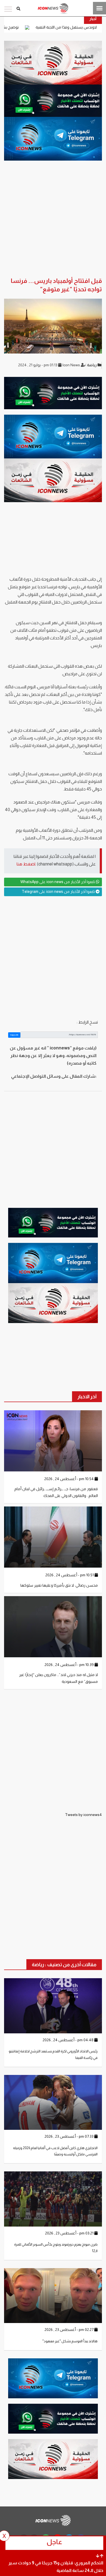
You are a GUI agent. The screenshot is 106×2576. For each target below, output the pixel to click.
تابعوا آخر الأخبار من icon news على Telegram (59, 892)
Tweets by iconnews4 (83, 1815)
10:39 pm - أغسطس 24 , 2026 (70, 1665)
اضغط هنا (26, 864)
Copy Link (14, 1035)
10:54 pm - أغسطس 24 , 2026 (69, 1479)
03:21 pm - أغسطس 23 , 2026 (70, 2233)
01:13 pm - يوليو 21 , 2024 (38, 365)
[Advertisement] (53, 957)
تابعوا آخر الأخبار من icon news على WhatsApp (58, 882)
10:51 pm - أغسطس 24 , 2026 (70, 1575)
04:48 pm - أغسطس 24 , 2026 (68, 2040)
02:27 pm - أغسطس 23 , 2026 (69, 2330)
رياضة (92, 365)
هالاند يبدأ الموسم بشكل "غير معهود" (70, 2341)
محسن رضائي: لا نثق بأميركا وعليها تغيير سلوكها (59, 1585)
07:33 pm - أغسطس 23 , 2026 (69, 2136)
